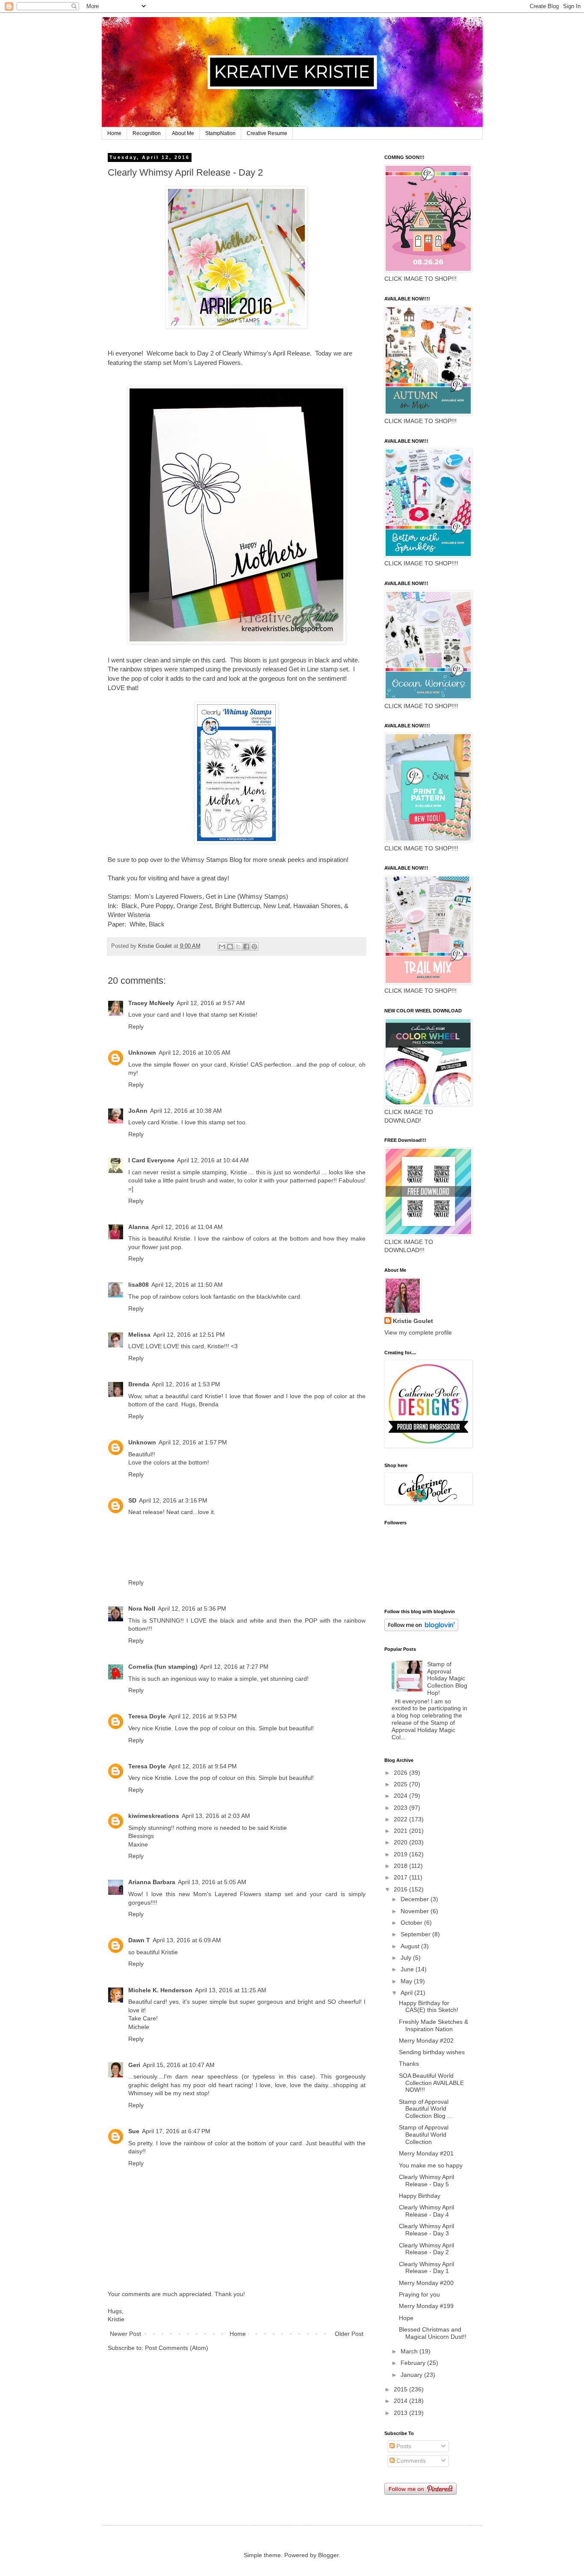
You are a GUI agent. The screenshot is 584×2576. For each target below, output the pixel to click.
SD (132, 1500)
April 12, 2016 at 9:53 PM (203, 1716)
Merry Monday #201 (426, 2153)
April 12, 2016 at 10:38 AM (186, 1111)
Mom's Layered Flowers (168, 896)
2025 (401, 1784)
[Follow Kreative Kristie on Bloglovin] (421, 1629)
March (410, 2351)
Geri (134, 2065)
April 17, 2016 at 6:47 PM (176, 2131)
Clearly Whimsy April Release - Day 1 (426, 2268)
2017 (401, 1877)
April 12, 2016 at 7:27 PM (234, 1667)
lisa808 (139, 1285)
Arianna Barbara (152, 1882)
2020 (401, 1842)
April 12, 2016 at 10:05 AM (195, 1053)
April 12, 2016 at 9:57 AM (211, 1003)
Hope (406, 2318)
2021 (401, 1831)
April (407, 1993)
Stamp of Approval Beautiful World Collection (424, 2135)
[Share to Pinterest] (254, 947)
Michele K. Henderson (160, 1990)
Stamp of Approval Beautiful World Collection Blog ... (426, 2109)
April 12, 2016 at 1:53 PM (186, 1384)
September (416, 1934)
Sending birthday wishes (432, 2052)
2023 (401, 1808)
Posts (403, 2446)
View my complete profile (418, 1332)
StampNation (220, 133)
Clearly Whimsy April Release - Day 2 (426, 2249)
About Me (183, 133)
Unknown (142, 1053)
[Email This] (222, 947)
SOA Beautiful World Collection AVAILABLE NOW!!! (431, 2083)
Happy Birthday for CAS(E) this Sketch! (429, 2007)
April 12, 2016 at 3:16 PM (173, 1500)
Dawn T (139, 1940)
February (414, 2363)
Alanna (139, 1227)
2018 (401, 1866)
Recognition (147, 133)
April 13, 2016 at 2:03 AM (216, 1816)
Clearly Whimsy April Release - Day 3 (426, 2230)
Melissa (139, 1335)
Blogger (328, 2555)
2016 (401, 1889)
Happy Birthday (420, 2196)
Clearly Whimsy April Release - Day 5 (426, 2180)
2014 (401, 2401)
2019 (401, 1854)
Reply (136, 1026)
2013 (401, 2413)
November (416, 1911)
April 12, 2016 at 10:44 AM (213, 1160)
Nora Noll (142, 1609)
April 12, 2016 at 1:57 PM (193, 1442)
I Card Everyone (151, 1160)
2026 (401, 1773)
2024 (401, 1796)
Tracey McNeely (151, 1003)
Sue (134, 2131)
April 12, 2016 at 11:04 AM (187, 1227)
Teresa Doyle (147, 1716)
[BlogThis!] (230, 947)
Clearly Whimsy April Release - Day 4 (426, 2211)
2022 (401, 1819)
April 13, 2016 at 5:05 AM (212, 1882)
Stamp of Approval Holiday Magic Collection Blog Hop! (447, 1678)
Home (114, 133)
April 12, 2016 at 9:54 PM (203, 1766)
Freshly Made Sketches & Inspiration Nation (434, 2025)
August (411, 1946)
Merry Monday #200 (426, 2283)
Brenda (139, 1384)
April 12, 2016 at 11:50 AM (187, 1285)
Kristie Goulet (413, 1321)
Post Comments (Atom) (177, 2348)
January (412, 2375)
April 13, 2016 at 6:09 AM (187, 1940)
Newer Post (125, 2334)
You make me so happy (431, 2165)
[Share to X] (238, 947)
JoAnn (138, 1111)
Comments (410, 2461)
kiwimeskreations (154, 1816)
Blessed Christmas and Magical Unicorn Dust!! (433, 2333)
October (412, 1923)
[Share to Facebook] (246, 947)
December (416, 1899)
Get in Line (221, 896)
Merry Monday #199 (426, 2306)
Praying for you (419, 2294)
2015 (401, 2389)
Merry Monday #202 (426, 2041)
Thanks (409, 2064)
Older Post (349, 2334)
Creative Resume (267, 133)
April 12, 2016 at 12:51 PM (189, 1335)
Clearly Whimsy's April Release (266, 353)
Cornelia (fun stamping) (163, 1667)
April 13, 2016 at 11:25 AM (231, 1990)
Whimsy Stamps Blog (212, 860)
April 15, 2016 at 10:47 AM (179, 2065)
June (408, 1969)
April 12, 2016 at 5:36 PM (192, 1609)
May (407, 1981)
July (407, 1958)
